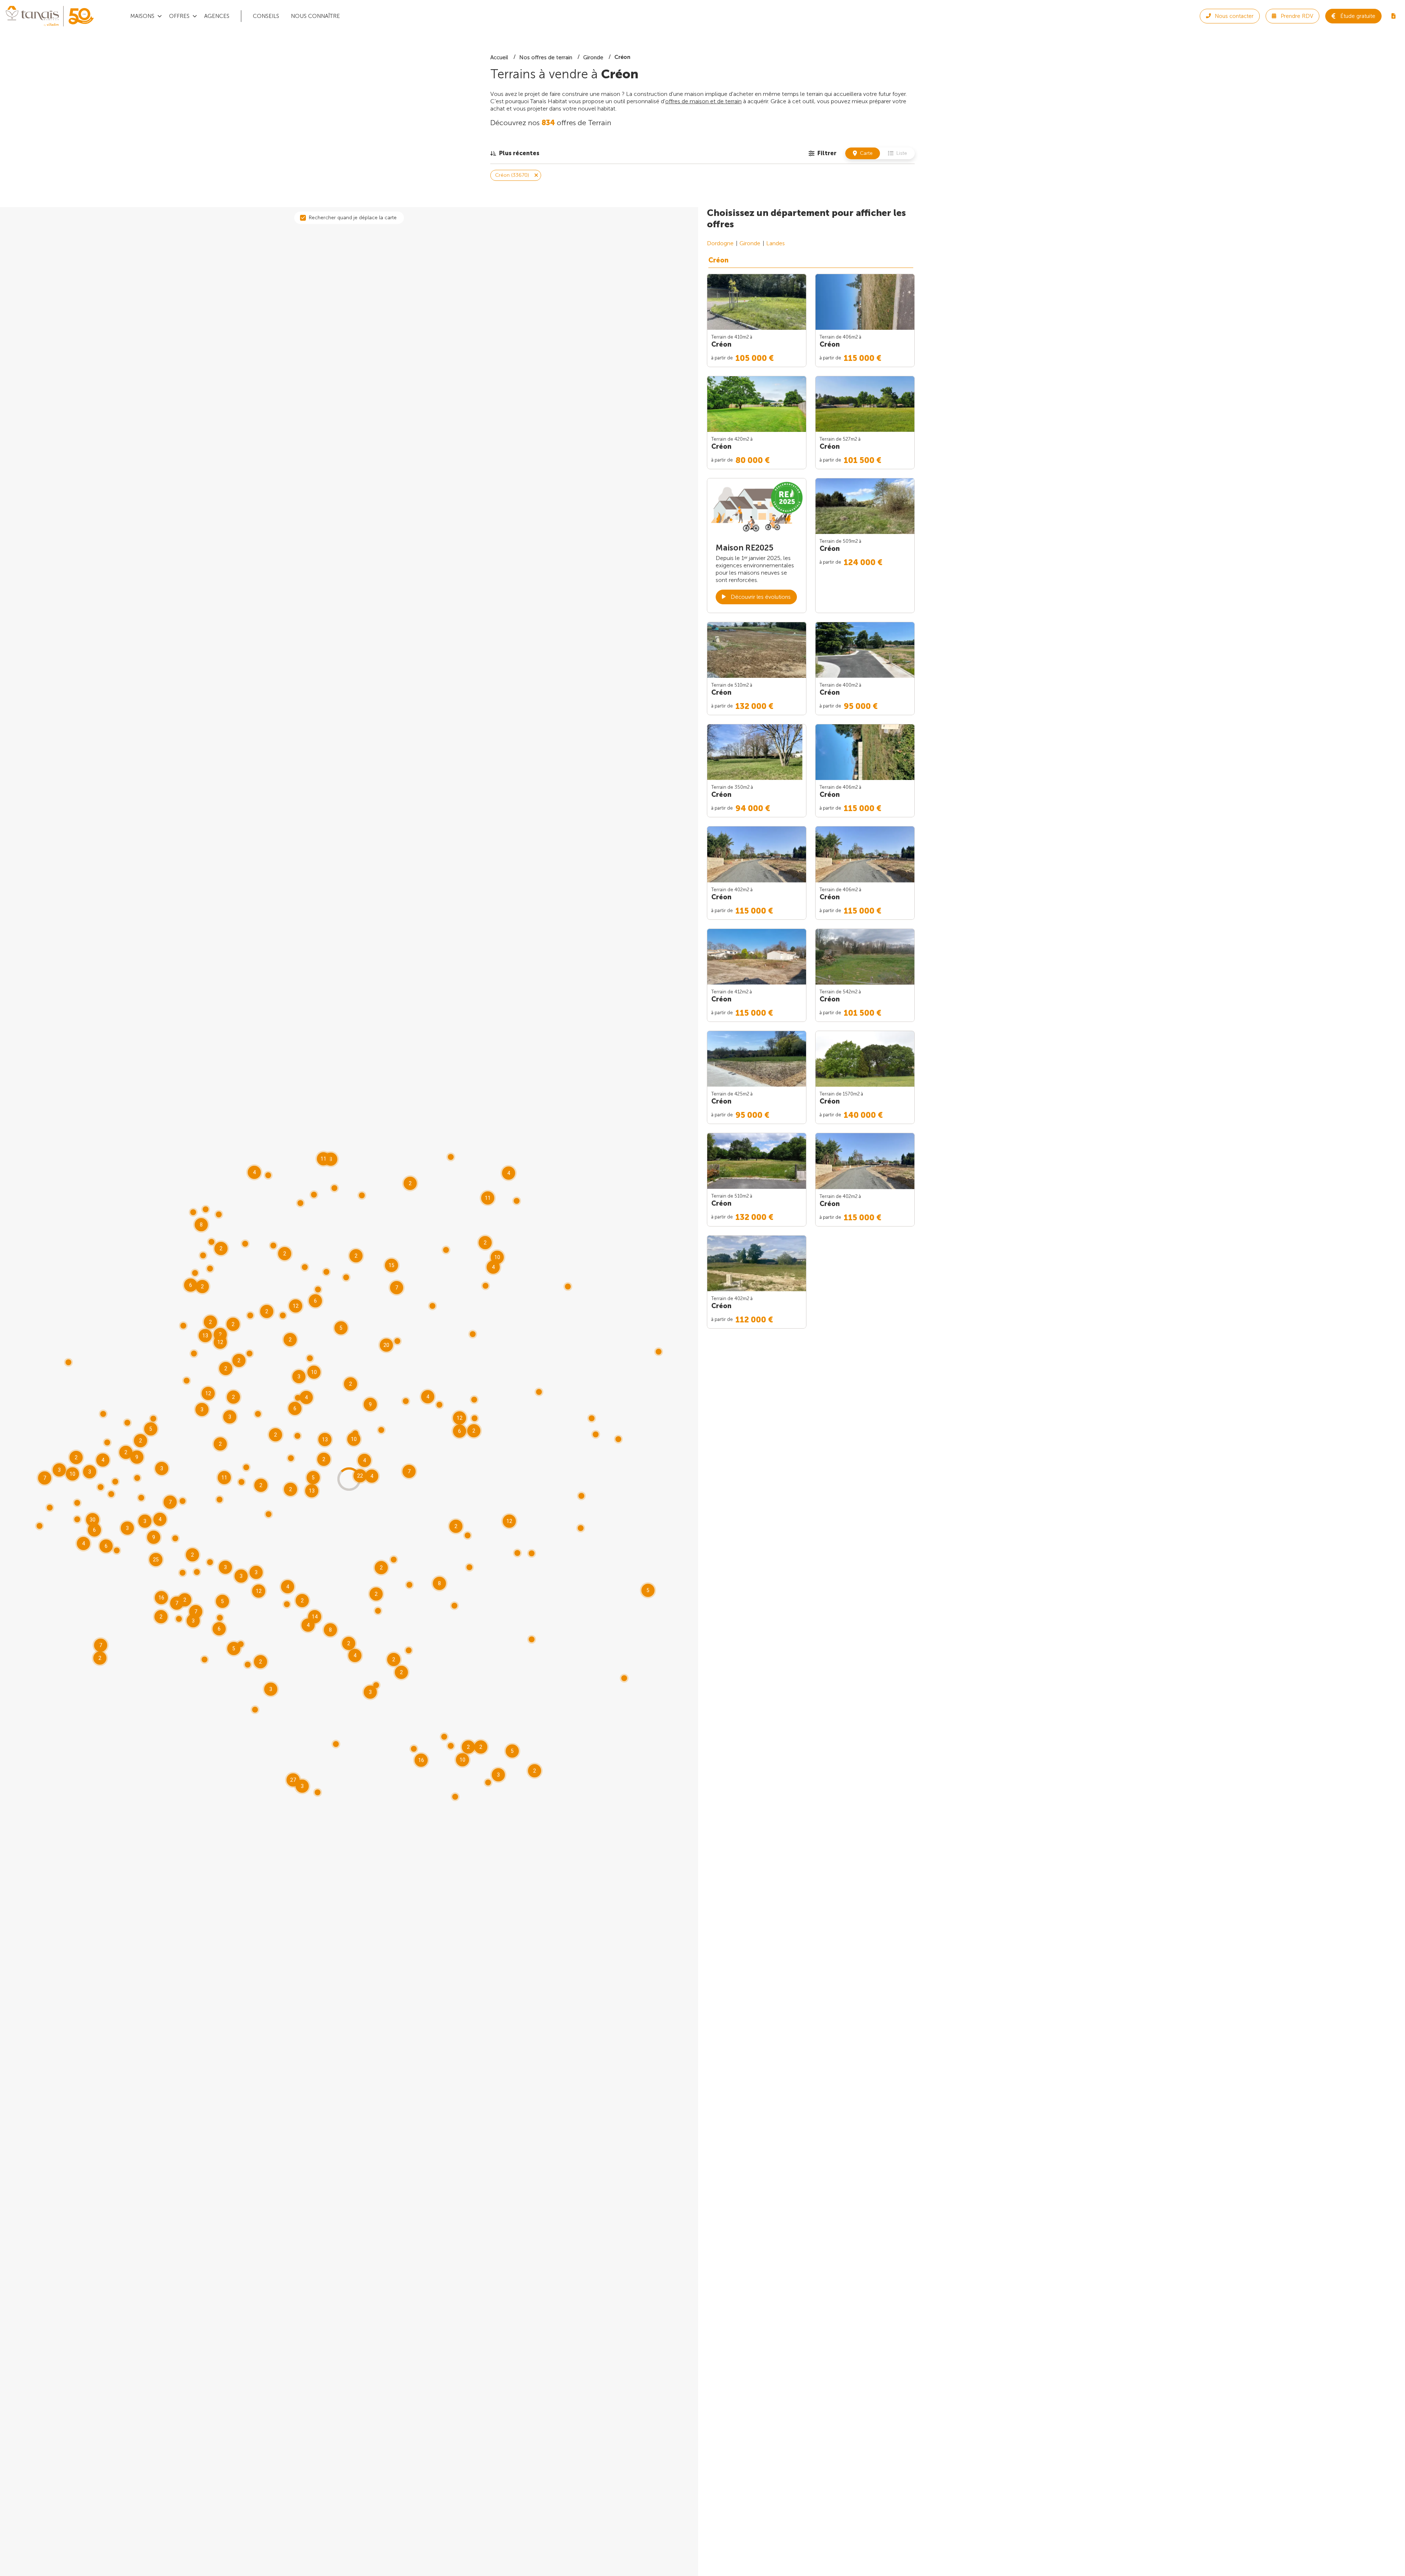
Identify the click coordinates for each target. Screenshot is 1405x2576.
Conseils (266, 16)
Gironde (750, 243)
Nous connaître (315, 16)
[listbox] (515, 153)
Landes (775, 243)
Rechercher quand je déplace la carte (353, 218)
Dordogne (720, 243)
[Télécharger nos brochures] (1393, 16)
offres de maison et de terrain (703, 101)
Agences (217, 16)
